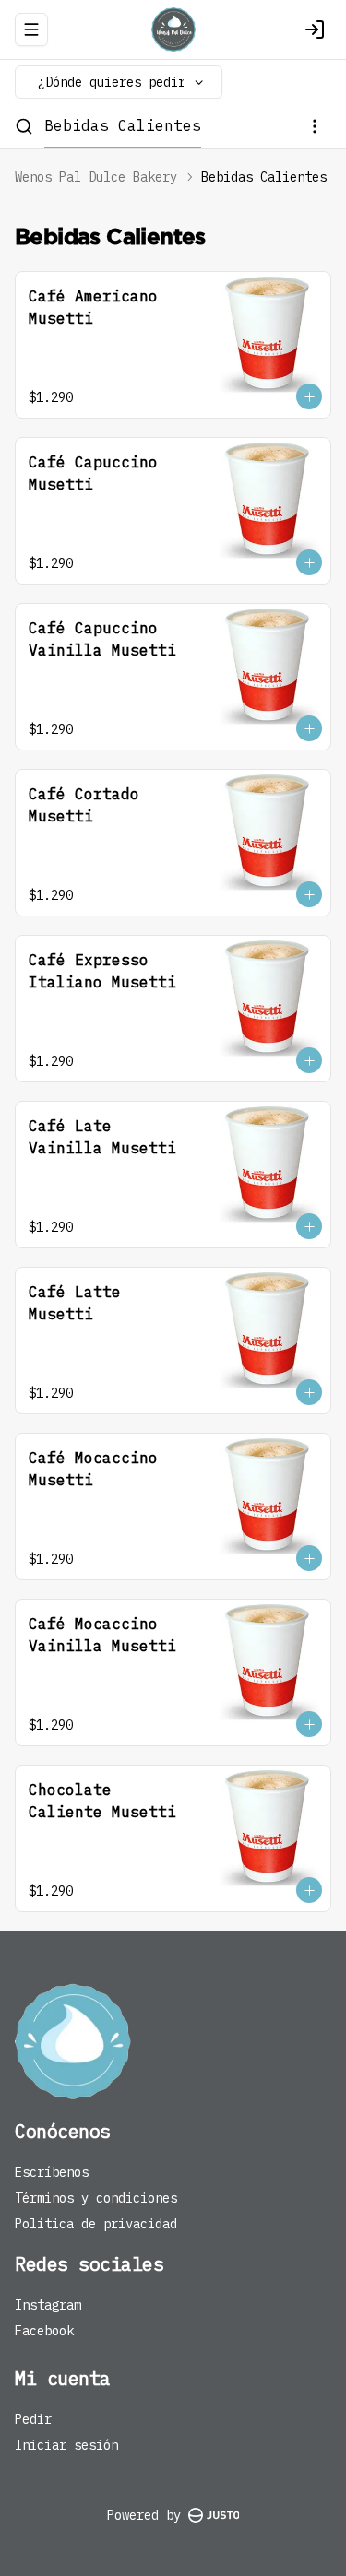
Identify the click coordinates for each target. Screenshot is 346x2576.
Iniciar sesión (66, 2445)
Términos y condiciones (96, 2198)
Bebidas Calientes (123, 125)
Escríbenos (52, 2172)
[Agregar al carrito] (309, 396)
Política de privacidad (96, 2224)
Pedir (33, 2419)
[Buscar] (24, 126)
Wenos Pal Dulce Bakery (96, 177)
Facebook (44, 2331)
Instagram (48, 2305)
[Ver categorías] (315, 126)
